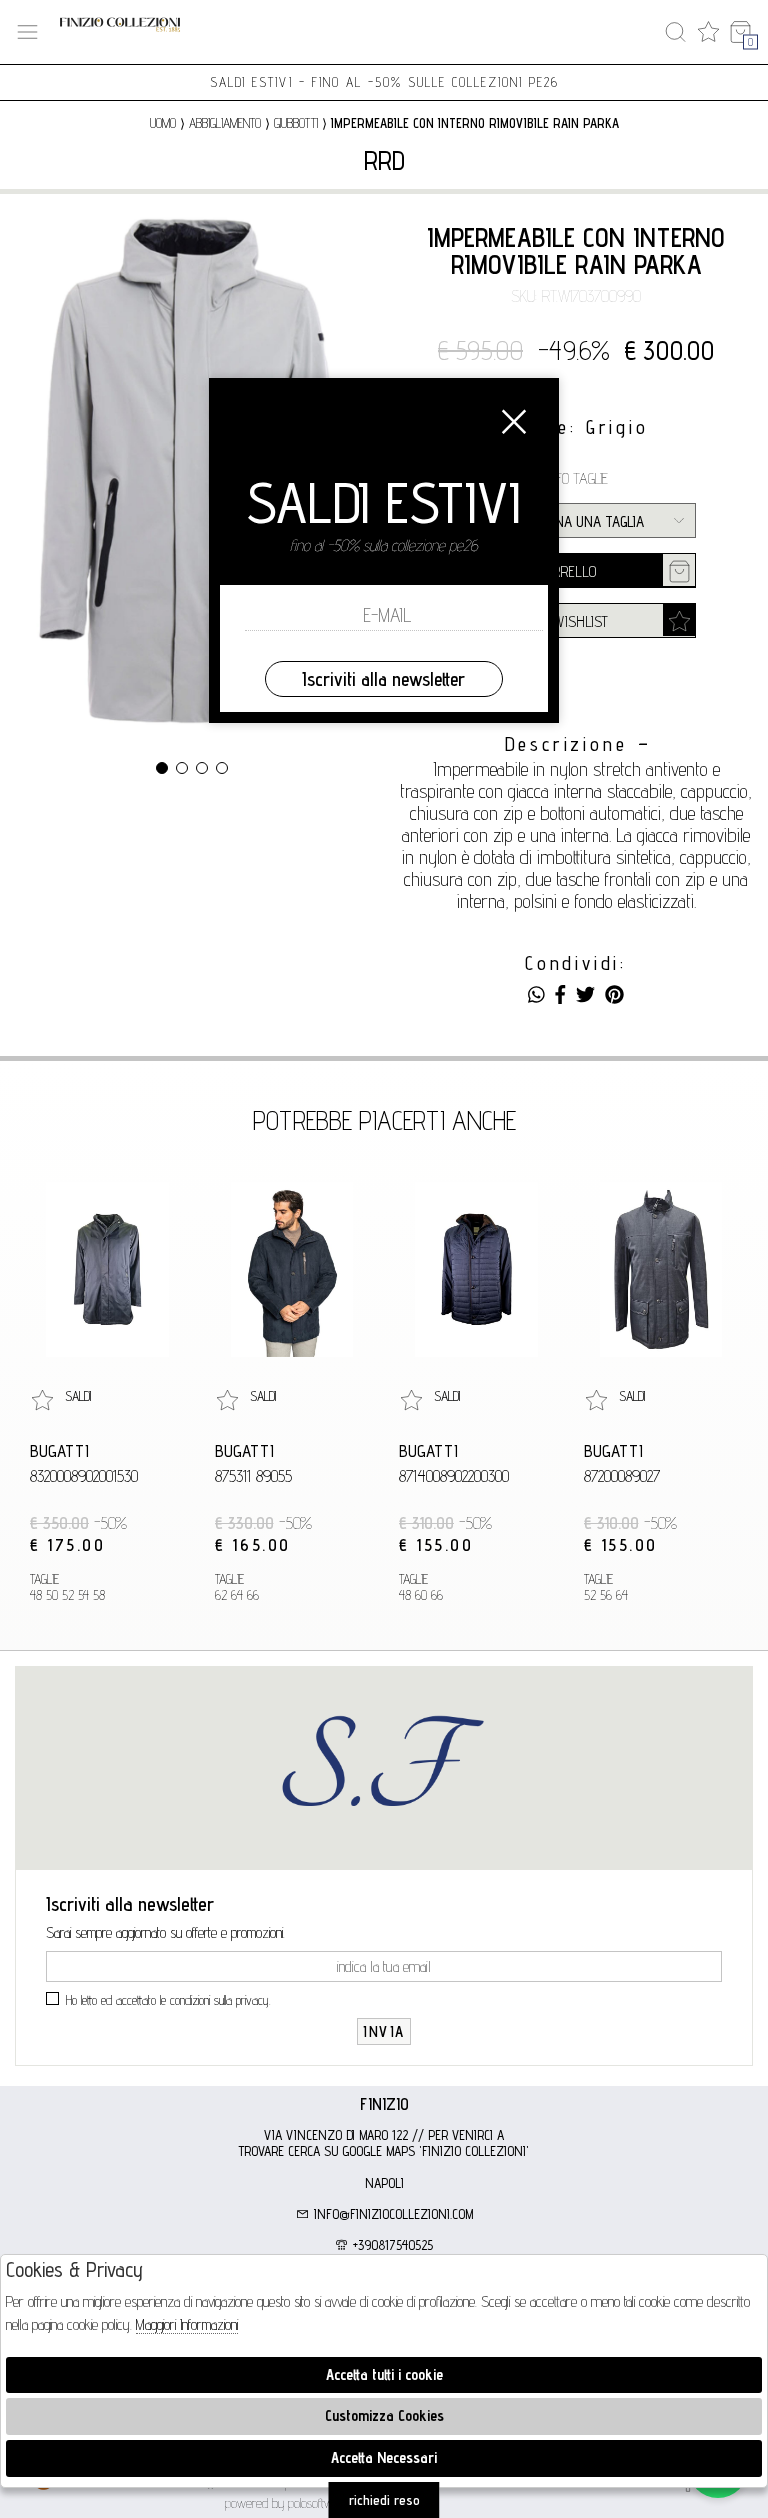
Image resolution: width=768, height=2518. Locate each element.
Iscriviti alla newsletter (383, 679)
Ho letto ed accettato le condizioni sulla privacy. (168, 2000)
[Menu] (27, 32)
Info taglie (576, 478)
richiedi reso (384, 2500)
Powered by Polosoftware (287, 2503)
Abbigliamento (225, 123)
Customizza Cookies (384, 2415)
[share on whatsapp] (536, 995)
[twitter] (585, 995)
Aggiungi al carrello (531, 571)
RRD (384, 160)
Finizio (384, 2104)
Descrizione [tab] (566, 744)
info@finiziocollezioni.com (391, 2214)
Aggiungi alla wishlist (537, 621)
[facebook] (560, 995)
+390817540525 (391, 2245)
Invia (384, 2031)
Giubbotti (296, 123)
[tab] (384, 2104)
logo (120, 32)
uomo (163, 123)
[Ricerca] (675, 32)
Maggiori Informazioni (187, 2324)
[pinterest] (614, 995)
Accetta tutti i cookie (384, 2374)
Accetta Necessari (384, 2457)
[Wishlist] (708, 32)
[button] (162, 768)
